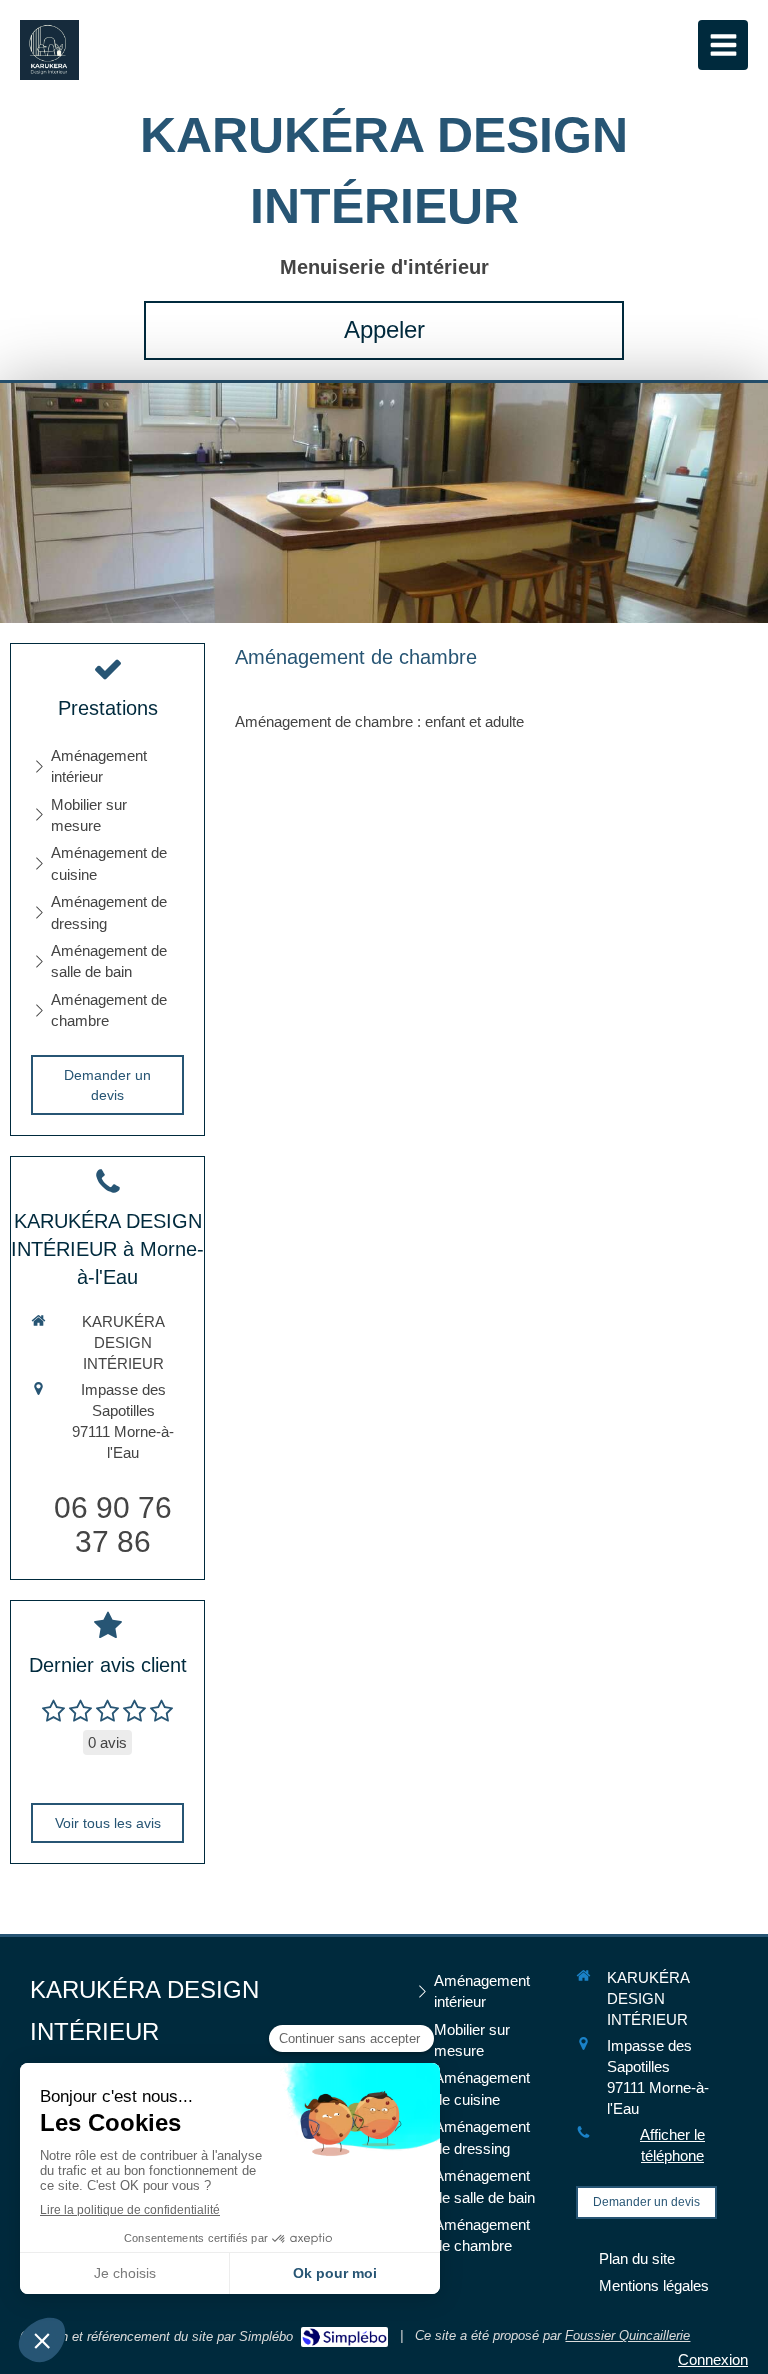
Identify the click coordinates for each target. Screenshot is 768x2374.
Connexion (713, 2359)
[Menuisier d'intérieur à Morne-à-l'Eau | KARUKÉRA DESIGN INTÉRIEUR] (49, 50)
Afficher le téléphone (672, 2145)
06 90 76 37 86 (113, 1524)
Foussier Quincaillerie (627, 2335)
